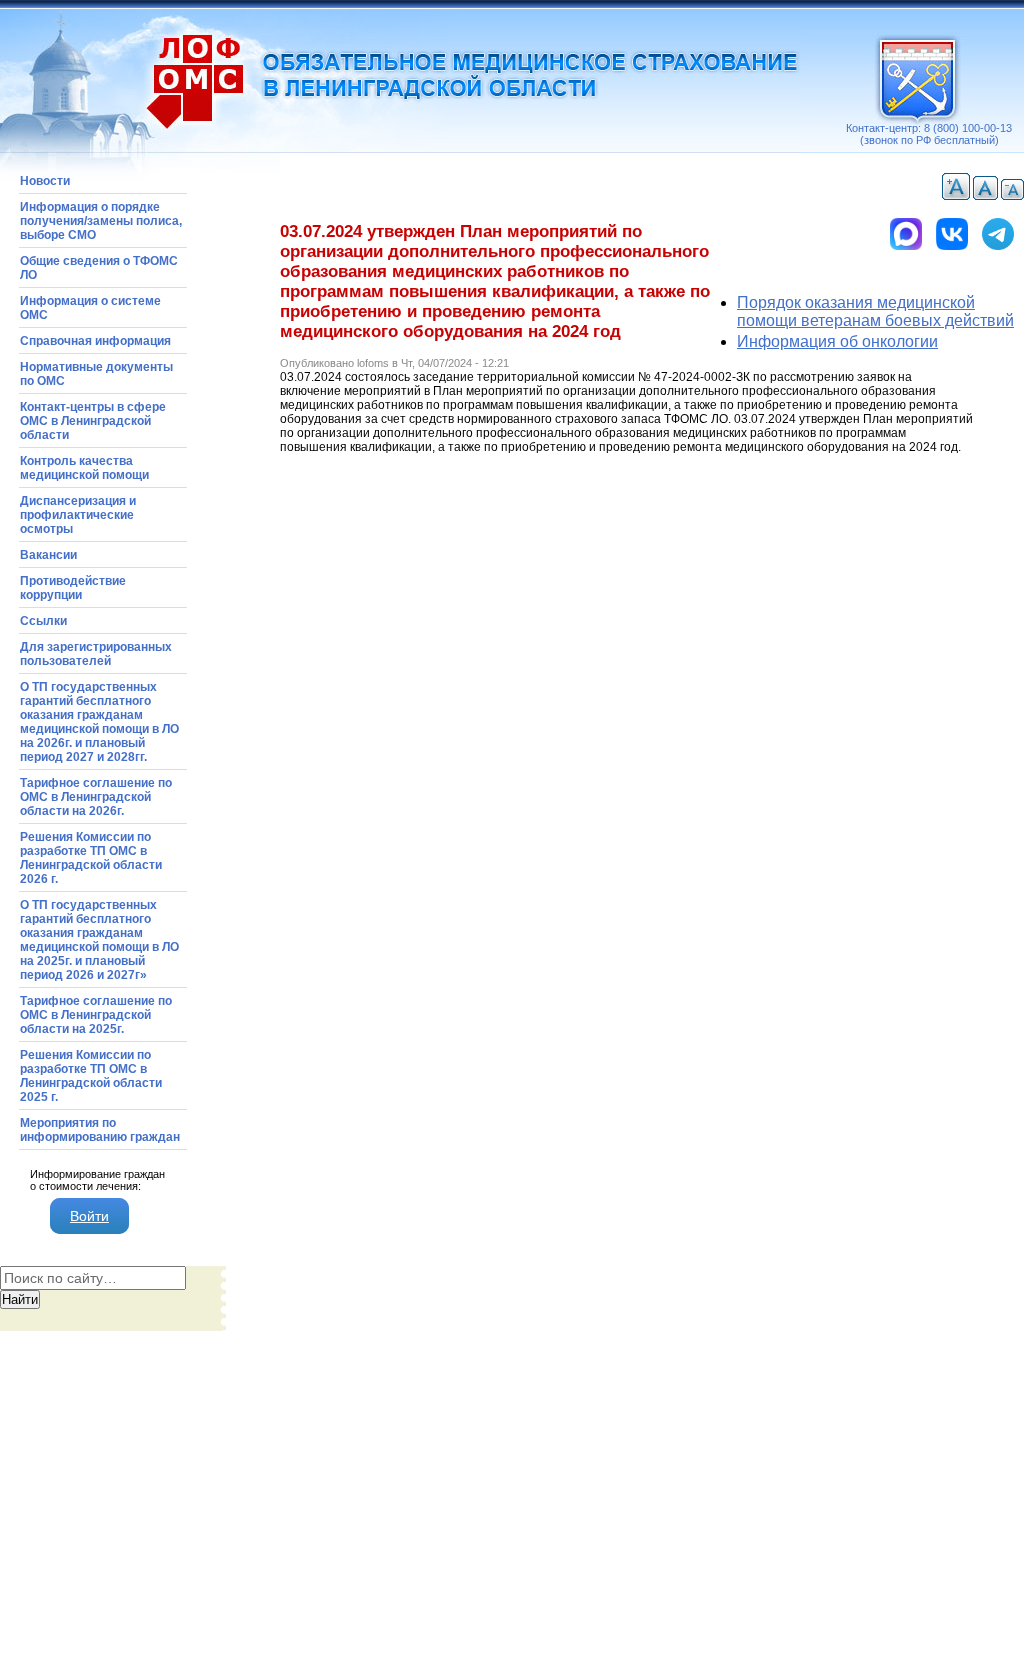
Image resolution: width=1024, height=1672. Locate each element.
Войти (89, 1216)
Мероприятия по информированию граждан (100, 1130)
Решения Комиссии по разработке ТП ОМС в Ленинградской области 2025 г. (91, 1076)
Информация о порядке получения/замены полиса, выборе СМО (101, 221)
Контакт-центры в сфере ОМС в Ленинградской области (93, 421)
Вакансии (48, 555)
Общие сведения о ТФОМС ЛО (99, 268)
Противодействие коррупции (73, 588)
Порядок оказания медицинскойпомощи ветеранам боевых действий (875, 311)
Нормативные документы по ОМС (96, 374)
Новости (45, 181)
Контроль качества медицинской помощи (84, 468)
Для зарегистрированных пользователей (96, 654)
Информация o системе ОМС (90, 308)
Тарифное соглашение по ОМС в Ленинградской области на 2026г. (96, 797)
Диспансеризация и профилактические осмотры (78, 515)
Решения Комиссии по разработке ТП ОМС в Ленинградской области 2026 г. (91, 858)
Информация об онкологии (837, 341)
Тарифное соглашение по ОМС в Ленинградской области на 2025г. (96, 1015)
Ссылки (43, 621)
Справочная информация (95, 341)
